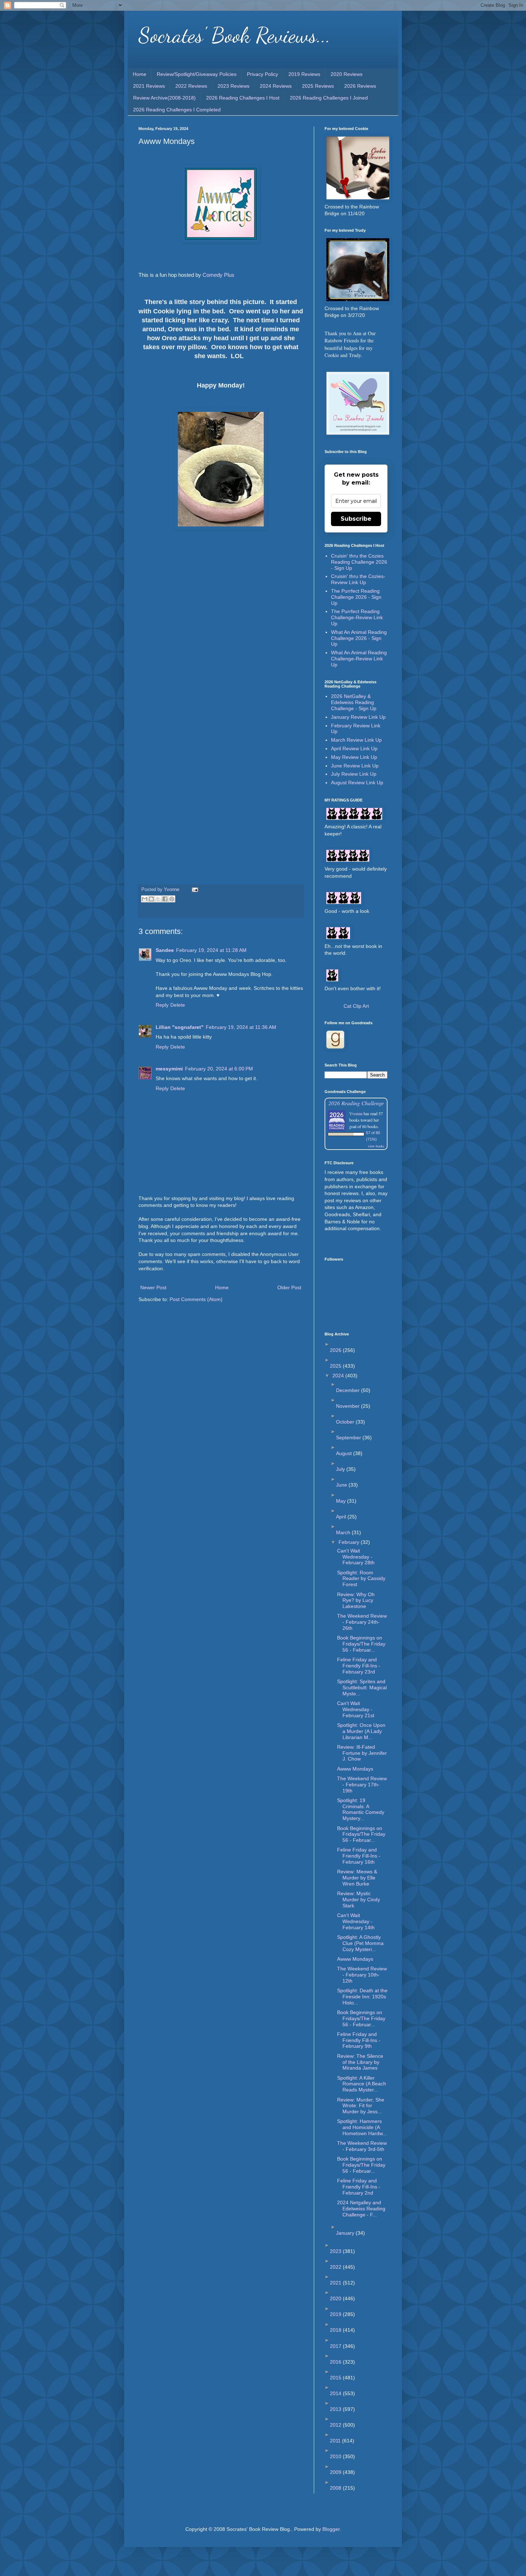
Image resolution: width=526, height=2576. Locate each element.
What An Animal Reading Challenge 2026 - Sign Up (359, 638)
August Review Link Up (357, 783)
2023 (336, 2251)
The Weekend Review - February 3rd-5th (362, 2146)
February (350, 1542)
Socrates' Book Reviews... (235, 35)
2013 (336, 2409)
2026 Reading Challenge (356, 1103)
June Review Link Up (355, 766)
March (344, 1532)
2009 (336, 2472)
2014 (336, 2393)
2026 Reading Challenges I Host (243, 98)
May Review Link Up (354, 757)
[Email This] (145, 899)
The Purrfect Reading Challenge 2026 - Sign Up (356, 597)
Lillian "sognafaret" (180, 1027)
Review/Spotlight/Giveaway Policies (197, 74)
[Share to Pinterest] (172, 899)
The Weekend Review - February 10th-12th (362, 1975)
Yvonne (356, 1113)
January (346, 2233)
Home (140, 74)
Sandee (165, 950)
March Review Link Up (356, 740)
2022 (336, 2267)
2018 (336, 2330)
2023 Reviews (233, 86)
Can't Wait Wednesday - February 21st (356, 1709)
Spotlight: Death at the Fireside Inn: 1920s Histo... (362, 1997)
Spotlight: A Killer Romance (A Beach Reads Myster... (362, 2084)
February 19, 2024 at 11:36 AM (241, 1027)
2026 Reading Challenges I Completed (177, 110)
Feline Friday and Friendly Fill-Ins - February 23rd (359, 1666)
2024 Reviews (276, 86)
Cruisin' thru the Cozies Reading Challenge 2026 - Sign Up (359, 562)
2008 (336, 2488)
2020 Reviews (347, 74)
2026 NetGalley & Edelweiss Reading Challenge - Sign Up (354, 702)
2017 (336, 2346)
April (342, 1517)
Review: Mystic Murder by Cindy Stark (359, 1900)
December (349, 1390)
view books (376, 1146)
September (349, 1438)
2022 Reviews (191, 86)
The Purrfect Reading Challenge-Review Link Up (357, 617)
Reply (162, 1005)
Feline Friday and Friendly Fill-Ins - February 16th (359, 1856)
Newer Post (153, 1287)
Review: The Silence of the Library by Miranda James (360, 2062)
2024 (339, 1376)
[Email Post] (194, 890)
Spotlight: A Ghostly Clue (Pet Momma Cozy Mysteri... (360, 1943)
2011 (336, 2441)
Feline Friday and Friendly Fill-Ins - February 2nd (359, 2187)
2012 (336, 2425)
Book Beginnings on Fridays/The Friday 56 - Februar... (361, 1644)
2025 (336, 1366)
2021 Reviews (149, 86)
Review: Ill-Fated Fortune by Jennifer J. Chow (362, 1753)
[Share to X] (158, 899)
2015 (336, 2378)
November (349, 1406)
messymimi (169, 1069)
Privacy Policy (262, 74)
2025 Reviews (318, 86)
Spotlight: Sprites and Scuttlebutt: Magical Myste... (362, 1687)
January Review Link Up (358, 717)
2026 (336, 1350)
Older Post (289, 1287)
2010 (336, 2456)
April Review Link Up (354, 748)
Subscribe (356, 519)
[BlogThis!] (151, 899)
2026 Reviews (360, 86)
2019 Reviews (304, 74)
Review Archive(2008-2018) (164, 98)
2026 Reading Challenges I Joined (329, 98)
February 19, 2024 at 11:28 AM (211, 950)
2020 (336, 2298)
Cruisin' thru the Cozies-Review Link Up (358, 579)
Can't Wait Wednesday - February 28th (356, 1557)
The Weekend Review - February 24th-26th (362, 1622)
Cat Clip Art (356, 1006)
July (341, 1469)
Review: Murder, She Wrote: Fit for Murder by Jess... (361, 2106)
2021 (336, 2283)
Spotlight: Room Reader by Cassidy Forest (361, 1579)
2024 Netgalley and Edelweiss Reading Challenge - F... (361, 2209)
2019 (336, 2314)
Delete (178, 1005)
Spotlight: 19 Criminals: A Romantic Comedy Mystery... (361, 1809)
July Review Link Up (354, 774)
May (342, 1501)
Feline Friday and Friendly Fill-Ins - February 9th (359, 2040)
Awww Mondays (355, 1769)
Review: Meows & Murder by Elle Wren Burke (357, 1878)
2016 (336, 2362)
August (345, 1453)
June (342, 1485)
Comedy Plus (218, 275)
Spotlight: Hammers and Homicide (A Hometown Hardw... (362, 2127)
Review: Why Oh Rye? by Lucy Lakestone (356, 1600)
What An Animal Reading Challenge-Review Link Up (359, 659)
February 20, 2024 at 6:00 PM (219, 1069)
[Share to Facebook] (165, 899)
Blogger (331, 2529)
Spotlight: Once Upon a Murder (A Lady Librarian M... (361, 1731)
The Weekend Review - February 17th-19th (362, 1785)
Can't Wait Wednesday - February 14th (356, 1921)
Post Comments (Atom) (196, 1299)
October (346, 1422)
